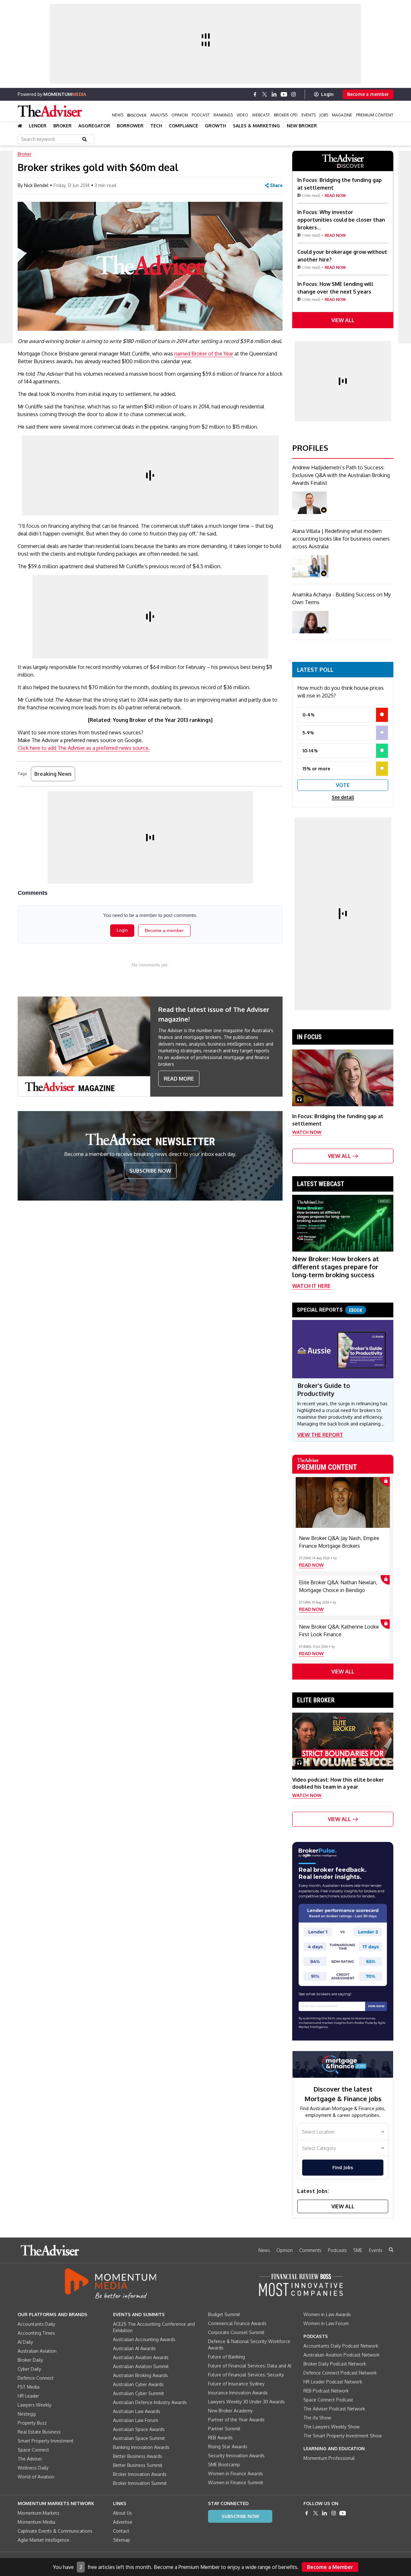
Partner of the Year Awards (236, 2420)
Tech (156, 126)
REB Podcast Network (326, 2391)
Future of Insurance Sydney (236, 2384)
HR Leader (28, 2396)
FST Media (29, 2387)
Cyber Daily (29, 2369)
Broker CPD (286, 115)
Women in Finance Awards (236, 2473)
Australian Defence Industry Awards (150, 2402)
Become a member (368, 94)
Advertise (123, 2522)
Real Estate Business (39, 2432)
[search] (391, 2250)
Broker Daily (30, 2360)
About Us (122, 2513)
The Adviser (30, 2459)
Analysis (159, 115)
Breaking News (53, 774)
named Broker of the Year (204, 354)
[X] (265, 94)
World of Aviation (36, 2477)
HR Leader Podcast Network (333, 2382)
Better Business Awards (138, 2456)
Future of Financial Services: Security (246, 2375)
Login (327, 94)
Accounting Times (36, 2333)
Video (242, 115)
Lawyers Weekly (35, 2405)
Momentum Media (36, 2522)
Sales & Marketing (256, 126)
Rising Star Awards (228, 2447)
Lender (38, 126)
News (118, 115)
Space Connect (33, 2450)
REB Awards (220, 2438)
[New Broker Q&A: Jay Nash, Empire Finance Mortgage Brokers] (343, 1502)
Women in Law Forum (326, 2323)
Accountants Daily (36, 2324)
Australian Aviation (37, 2351)
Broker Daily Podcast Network (335, 2364)
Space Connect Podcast (328, 2400)
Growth (215, 126)
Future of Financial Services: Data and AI (250, 2366)
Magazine (342, 115)
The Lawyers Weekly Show (332, 2427)
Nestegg (27, 2414)
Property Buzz (32, 2423)
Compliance (184, 126)
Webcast (261, 115)
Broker (62, 126)
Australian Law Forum (136, 2420)
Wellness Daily (33, 2468)
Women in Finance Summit (236, 2482)
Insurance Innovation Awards (238, 2393)
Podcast (201, 115)
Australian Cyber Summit (139, 2393)
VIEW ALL (343, 320)
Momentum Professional (329, 2458)
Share (276, 185)
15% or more (316, 769)
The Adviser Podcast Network (334, 2409)
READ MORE (179, 1079)
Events (309, 115)
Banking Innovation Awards (141, 2447)
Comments (310, 2250)
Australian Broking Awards (140, 2375)
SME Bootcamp (224, 2465)
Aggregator (94, 126)
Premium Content (375, 115)
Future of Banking (227, 2357)
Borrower (130, 126)
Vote (343, 785)
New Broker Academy (230, 2411)
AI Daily (25, 2342)
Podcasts (337, 2250)
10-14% (310, 751)
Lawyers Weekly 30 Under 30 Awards (246, 2402)
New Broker (302, 126)
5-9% (308, 733)
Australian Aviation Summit (141, 2366)
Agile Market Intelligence (44, 2540)
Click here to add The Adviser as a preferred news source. (84, 748)
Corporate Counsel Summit (236, 2332)
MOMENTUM (65, 94)
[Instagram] (293, 94)
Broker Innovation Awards (140, 2474)
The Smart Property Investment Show (343, 2436)
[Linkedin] (274, 94)
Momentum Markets (39, 2513)
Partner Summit (224, 2429)
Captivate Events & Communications (55, 2531)
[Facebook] (255, 94)
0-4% (309, 715)
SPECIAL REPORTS (330, 1310)
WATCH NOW (307, 1132)
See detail (343, 797)
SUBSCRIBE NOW (150, 1171)
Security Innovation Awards (236, 2456)
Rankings (223, 115)
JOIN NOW (376, 2006)
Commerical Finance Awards (237, 2323)
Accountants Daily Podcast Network (341, 2346)
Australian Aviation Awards (141, 2357)
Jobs (324, 115)
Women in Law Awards (327, 2314)
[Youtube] (284, 94)
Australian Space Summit (139, 2438)
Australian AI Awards (134, 2348)
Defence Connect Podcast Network (340, 2373)
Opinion (180, 115)
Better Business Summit (138, 2465)
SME (358, 2250)
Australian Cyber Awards (138, 2384)
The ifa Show (317, 2418)
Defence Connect (36, 2378)
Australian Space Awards (139, 2429)
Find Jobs (343, 2167)
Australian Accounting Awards (144, 2339)
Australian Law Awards (137, 2411)
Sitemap (122, 2540)
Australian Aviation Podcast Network (341, 2355)
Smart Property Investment (46, 2441)
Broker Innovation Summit (140, 2483)
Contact (121, 2531)
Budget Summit (224, 2314)
